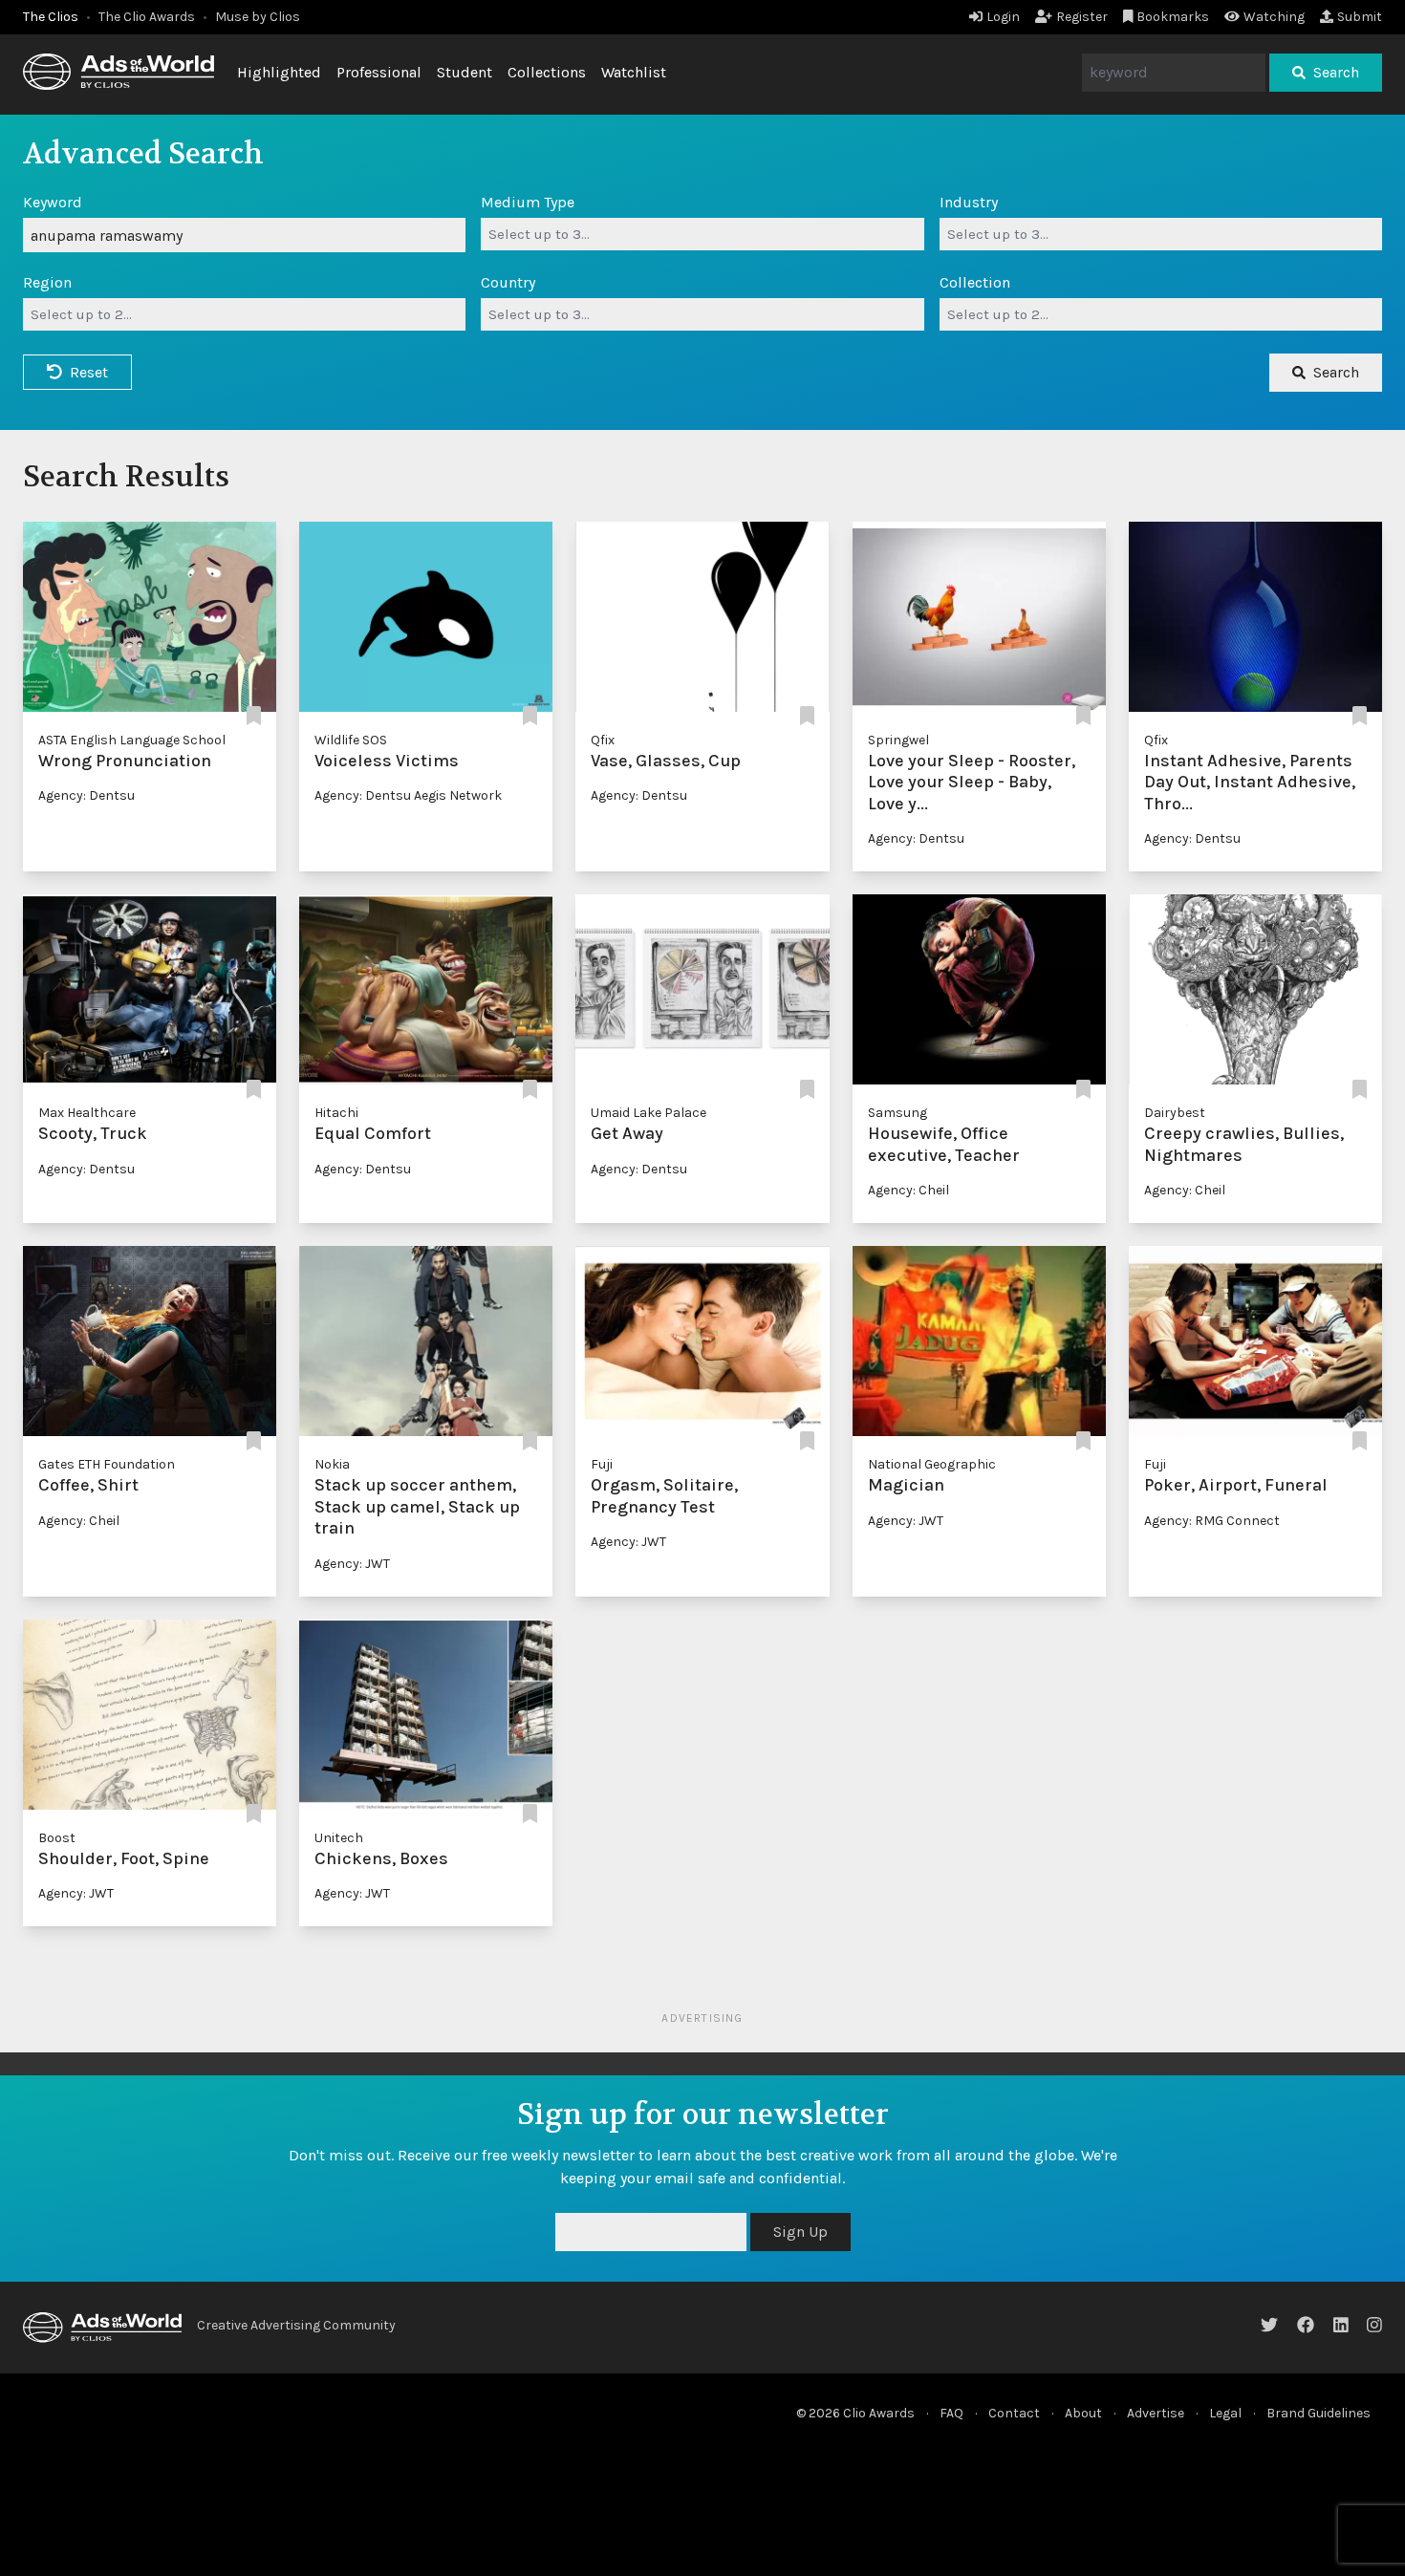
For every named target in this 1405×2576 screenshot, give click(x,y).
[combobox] (702, 234)
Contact (1014, 2413)
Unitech (339, 1838)
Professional (379, 72)
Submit (1360, 17)
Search (1336, 72)
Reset (89, 372)
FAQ (951, 2413)
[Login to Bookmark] (254, 717)
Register (1082, 17)
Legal (1225, 2413)
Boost (57, 1838)
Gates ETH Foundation (107, 1464)
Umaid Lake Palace (648, 1113)
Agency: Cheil (908, 1190)
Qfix (603, 740)
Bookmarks (1173, 17)
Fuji (602, 1464)
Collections (547, 72)
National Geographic (932, 1464)
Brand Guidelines (1319, 2413)
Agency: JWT (352, 1564)
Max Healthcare (87, 1113)
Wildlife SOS (351, 740)
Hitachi (336, 1113)
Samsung (897, 1113)
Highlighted (279, 72)
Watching (1274, 17)
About (1083, 2413)
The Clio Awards (147, 17)
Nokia (332, 1464)
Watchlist (634, 72)
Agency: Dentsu (86, 795)
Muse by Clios (258, 17)
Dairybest (1175, 1113)
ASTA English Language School (132, 740)
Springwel (898, 740)
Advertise (1156, 2413)
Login (1003, 17)
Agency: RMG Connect (1212, 1521)
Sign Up (800, 2232)
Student (465, 72)
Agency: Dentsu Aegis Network (408, 795)
